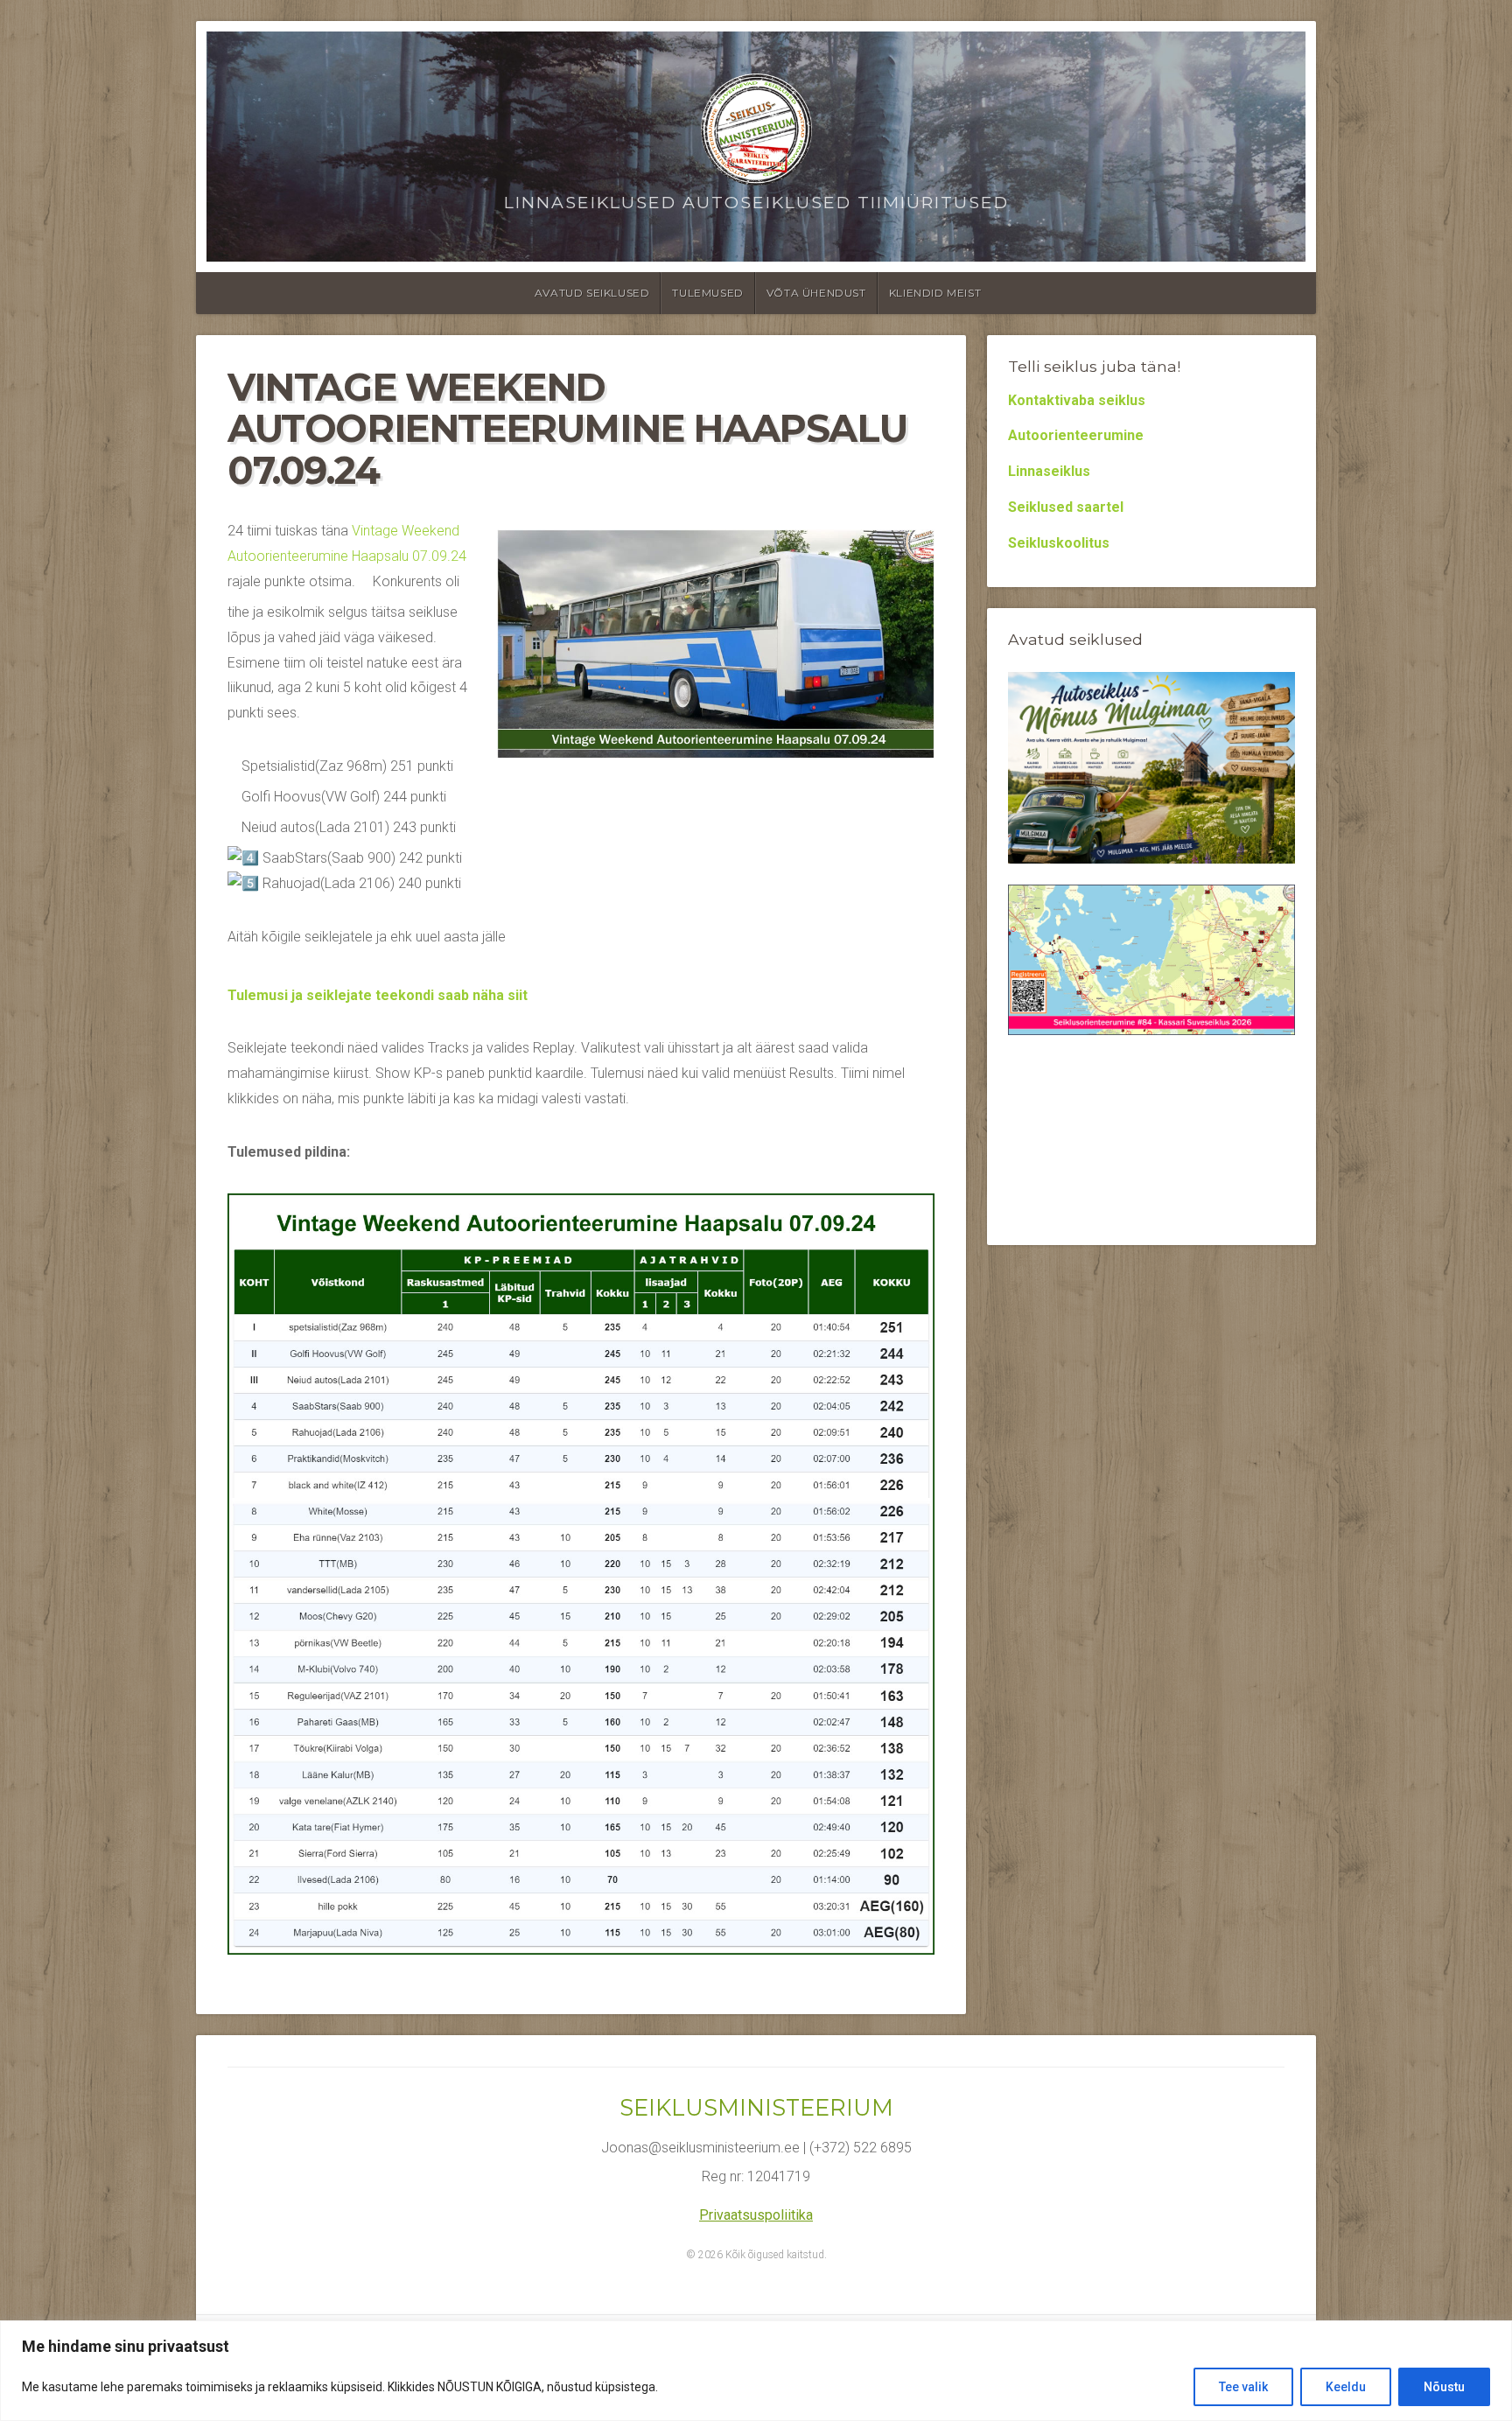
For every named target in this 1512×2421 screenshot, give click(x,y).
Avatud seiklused (592, 293)
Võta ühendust (816, 293)
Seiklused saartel (1066, 507)
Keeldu (1346, 2387)
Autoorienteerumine (1076, 435)
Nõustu (1444, 2387)
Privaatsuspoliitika (756, 2215)
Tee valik (1243, 2387)
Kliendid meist (935, 293)
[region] (756, 2371)
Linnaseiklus (1049, 471)
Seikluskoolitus (1059, 543)
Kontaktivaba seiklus (1077, 400)
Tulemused (707, 293)
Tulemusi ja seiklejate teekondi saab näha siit (378, 995)
